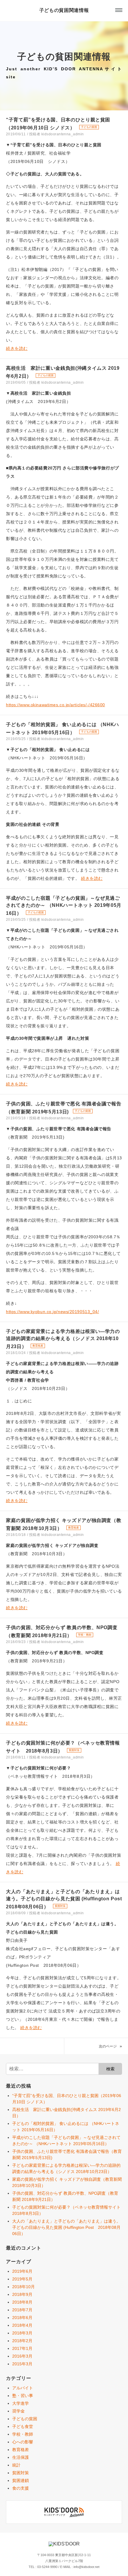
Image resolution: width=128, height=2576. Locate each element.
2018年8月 (22, 2302)
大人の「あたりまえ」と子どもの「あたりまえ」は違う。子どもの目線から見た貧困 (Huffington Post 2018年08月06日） (66, 1899)
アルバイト (23, 2388)
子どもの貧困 (89, 127)
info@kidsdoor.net (86, 2567)
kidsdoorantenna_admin (63, 134)
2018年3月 (22, 2333)
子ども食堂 (23, 2426)
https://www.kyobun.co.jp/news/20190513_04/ (53, 1312)
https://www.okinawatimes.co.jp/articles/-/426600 (56, 705)
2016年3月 (22, 2356)
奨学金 (18, 2411)
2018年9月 (22, 2294)
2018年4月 (22, 2325)
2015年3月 (22, 2364)
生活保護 (21, 2457)
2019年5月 (22, 2279)
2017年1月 (22, 2348)
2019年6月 (22, 2271)
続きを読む (17, 348)
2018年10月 (24, 2287)
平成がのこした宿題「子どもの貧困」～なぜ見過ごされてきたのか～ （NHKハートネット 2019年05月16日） (64, 906)
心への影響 (23, 2442)
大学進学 (21, 2403)
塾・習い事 (23, 2396)
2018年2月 (22, 2341)
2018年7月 (22, 2310)
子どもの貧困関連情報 (64, 10)
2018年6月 (22, 2318)
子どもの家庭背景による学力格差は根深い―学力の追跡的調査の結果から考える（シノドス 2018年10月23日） (63, 1339)
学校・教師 (85, 1635)
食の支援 (21, 2488)
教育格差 (38, 1346)
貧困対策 (74, 1750)
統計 (16, 2465)
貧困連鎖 (21, 2480)
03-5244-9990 (47, 2567)
